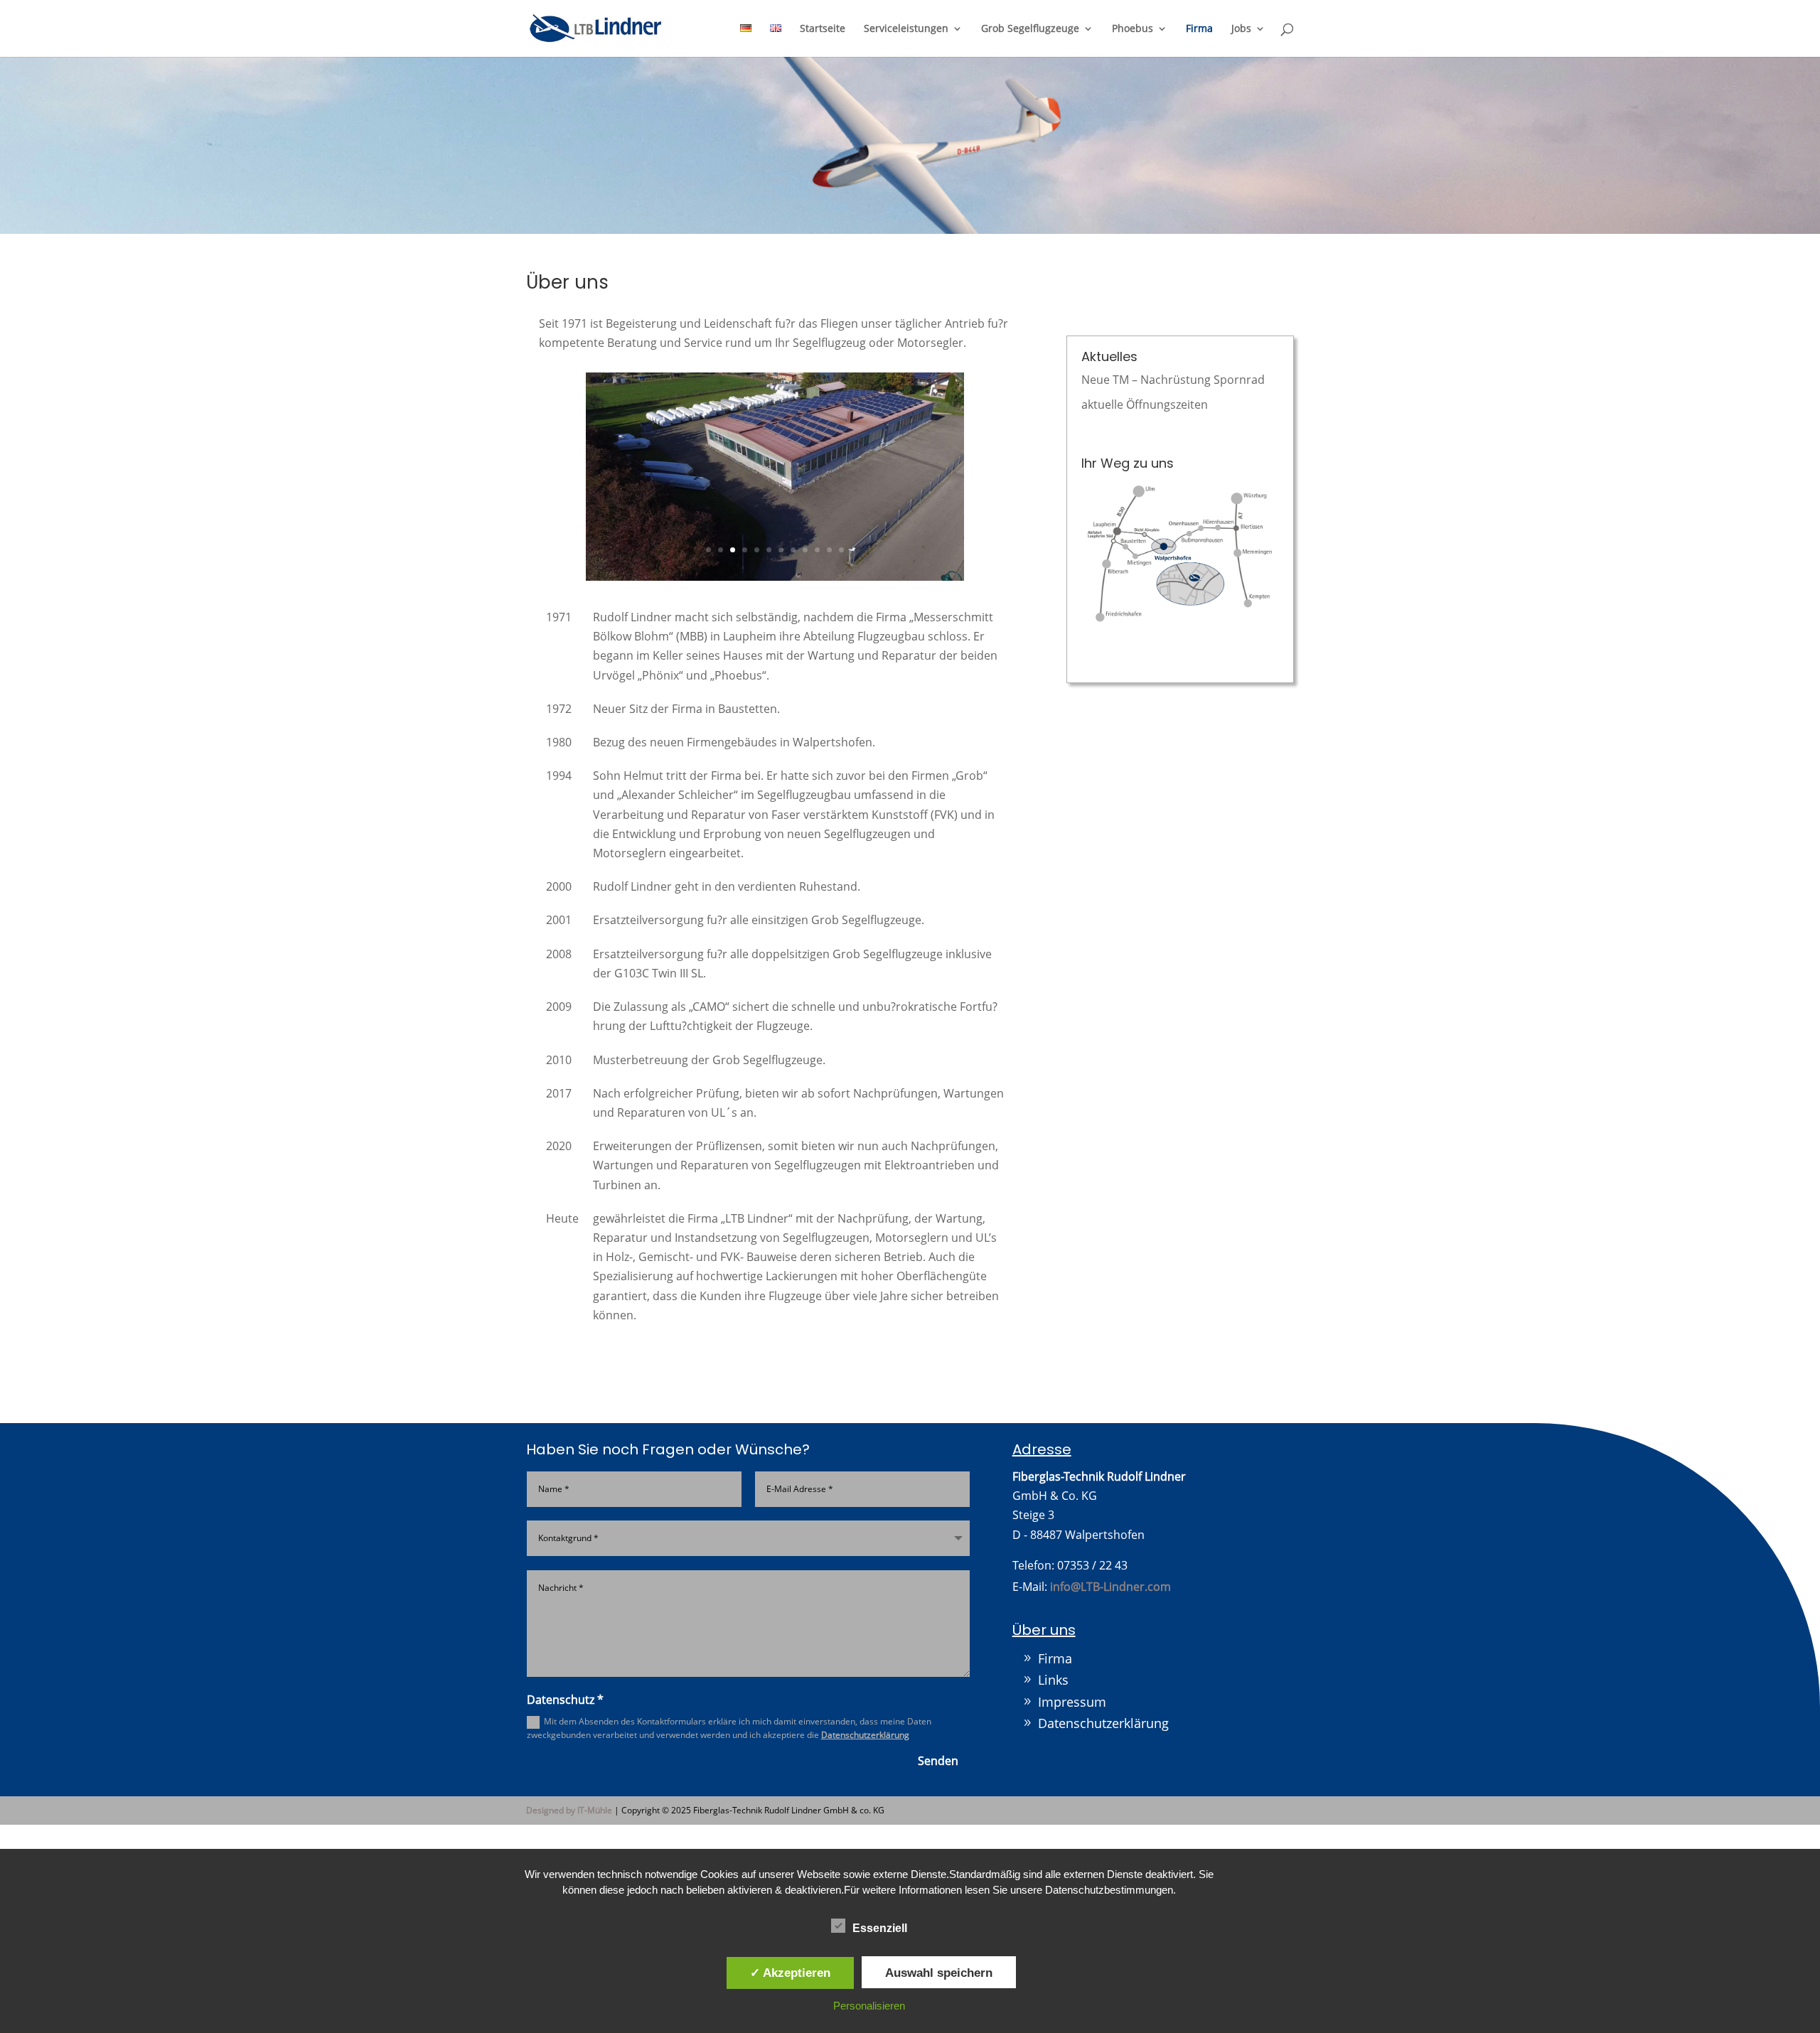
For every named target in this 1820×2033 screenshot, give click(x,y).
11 (829, 592)
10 (817, 592)
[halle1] (775, 619)
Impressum (1072, 1744)
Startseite (823, 29)
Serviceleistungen (906, 29)
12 (841, 592)
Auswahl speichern (939, 1973)
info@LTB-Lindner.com (1110, 1629)
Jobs (1241, 29)
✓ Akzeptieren (790, 1973)
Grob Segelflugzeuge (1030, 29)
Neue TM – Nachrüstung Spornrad (1173, 380)
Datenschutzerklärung (865, 1777)
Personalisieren (869, 2006)
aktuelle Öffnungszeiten (1145, 404)
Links (1053, 1722)
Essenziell (880, 1928)
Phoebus (1133, 29)
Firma (1199, 29)
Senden (938, 1803)
